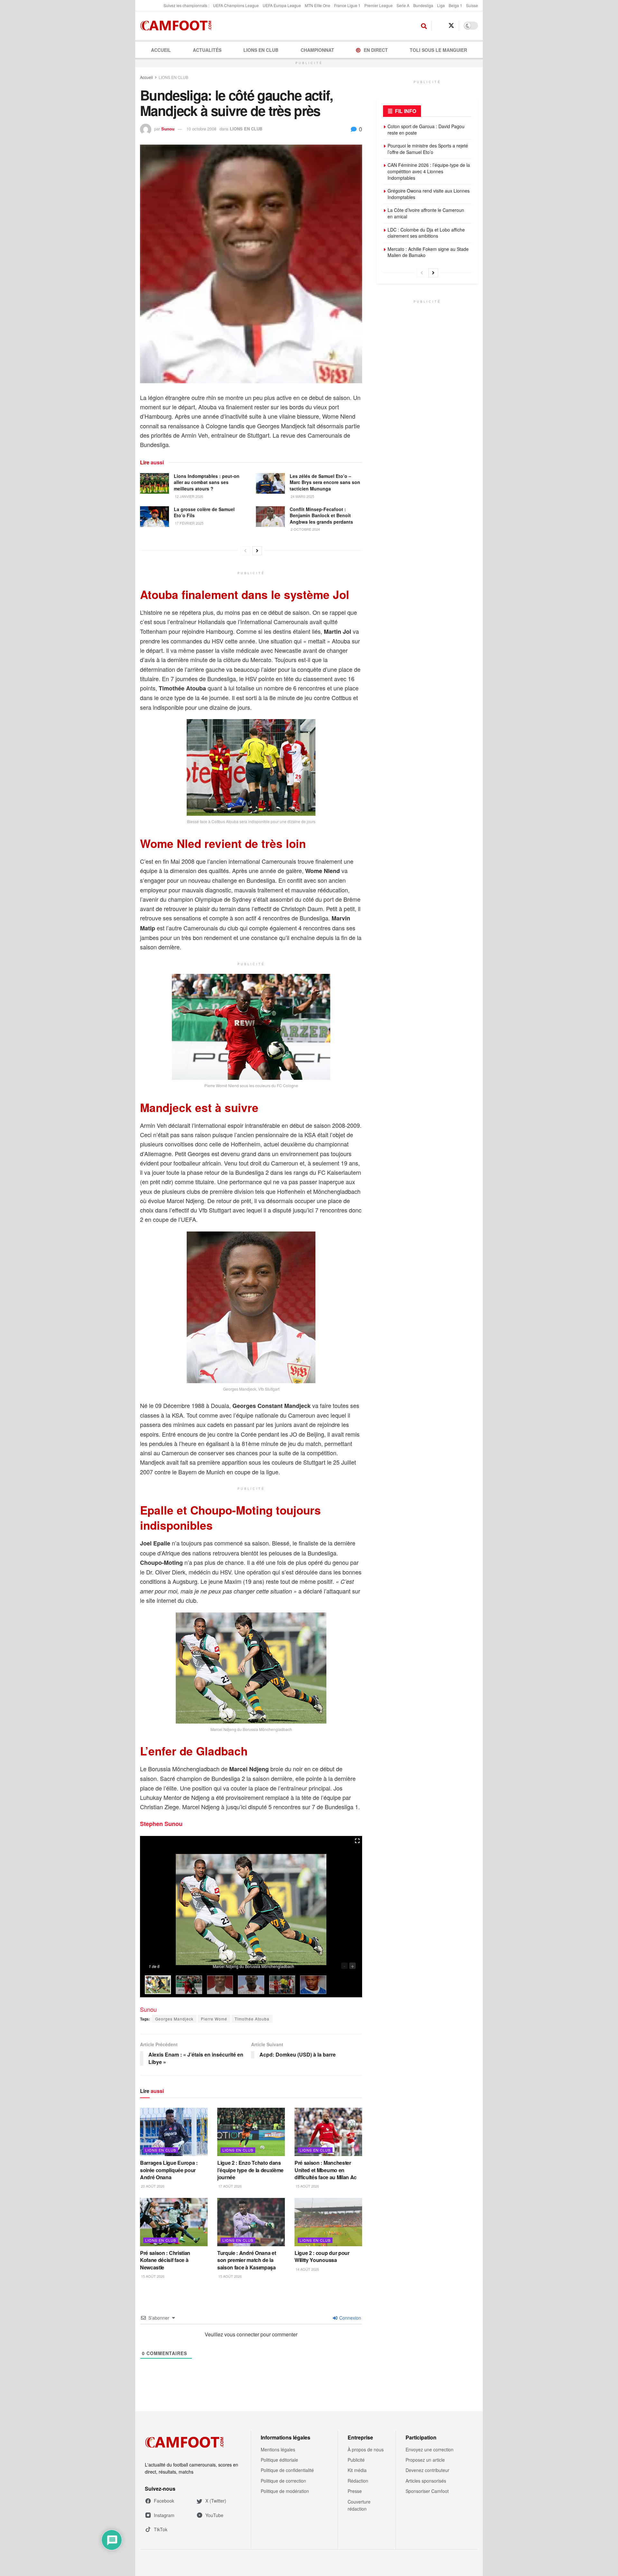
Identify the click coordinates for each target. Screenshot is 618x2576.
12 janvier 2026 (188, 496)
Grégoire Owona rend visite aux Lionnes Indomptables (429, 194)
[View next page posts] (257, 551)
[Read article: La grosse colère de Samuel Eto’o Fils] (154, 517)
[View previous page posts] (245, 551)
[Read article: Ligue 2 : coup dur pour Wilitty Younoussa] (328, 2222)
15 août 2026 (307, 2186)
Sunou (168, 129)
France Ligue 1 (347, 5)
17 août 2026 (229, 2186)
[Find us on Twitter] (451, 26)
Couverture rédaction (359, 2505)
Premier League (379, 5)
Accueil (161, 50)
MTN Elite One (318, 5)
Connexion (350, 2318)
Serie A (403, 5)
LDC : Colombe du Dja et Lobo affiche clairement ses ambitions (426, 233)
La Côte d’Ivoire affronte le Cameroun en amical (426, 213)
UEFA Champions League (236, 5)
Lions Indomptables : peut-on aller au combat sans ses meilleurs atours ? (207, 482)
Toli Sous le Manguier (438, 50)
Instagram (164, 2515)
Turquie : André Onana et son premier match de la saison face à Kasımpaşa (247, 2260)
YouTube (214, 2515)
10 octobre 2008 (201, 129)
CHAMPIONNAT (317, 50)
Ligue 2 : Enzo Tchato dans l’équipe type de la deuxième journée (250, 2170)
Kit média (357, 2470)
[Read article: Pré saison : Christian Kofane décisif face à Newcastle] (174, 2222)
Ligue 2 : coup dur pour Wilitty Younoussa (322, 2256)
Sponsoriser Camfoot (427, 2491)
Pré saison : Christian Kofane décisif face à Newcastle (165, 2260)
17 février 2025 (189, 523)
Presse (355, 2491)
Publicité (356, 2460)
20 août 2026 (152, 2186)
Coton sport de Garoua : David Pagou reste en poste (426, 129)
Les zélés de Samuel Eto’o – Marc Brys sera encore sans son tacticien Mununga (325, 482)
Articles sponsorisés (426, 2481)
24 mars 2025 (302, 496)
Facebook (164, 2501)
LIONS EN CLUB (261, 50)
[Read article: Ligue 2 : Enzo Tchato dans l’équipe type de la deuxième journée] (251, 2132)
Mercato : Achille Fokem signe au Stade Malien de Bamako (428, 252)
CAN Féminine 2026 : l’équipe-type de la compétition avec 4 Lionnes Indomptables (429, 171)
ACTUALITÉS (207, 50)
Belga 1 (455, 5)
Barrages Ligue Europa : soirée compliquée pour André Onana (169, 2170)
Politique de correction (283, 2481)
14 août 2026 (307, 2269)
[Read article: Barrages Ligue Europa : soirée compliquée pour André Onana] (174, 2132)
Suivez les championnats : (186, 5)
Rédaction (358, 2481)
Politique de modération (285, 2491)
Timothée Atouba (252, 2019)
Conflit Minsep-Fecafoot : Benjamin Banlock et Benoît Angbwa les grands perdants (321, 515)
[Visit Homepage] (178, 26)
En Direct (376, 50)
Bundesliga (423, 5)
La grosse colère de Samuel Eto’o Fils (204, 512)
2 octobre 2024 (305, 529)
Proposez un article (425, 2460)
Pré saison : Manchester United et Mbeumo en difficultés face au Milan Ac (326, 2170)
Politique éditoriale (279, 2460)
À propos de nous (366, 2449)
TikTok (161, 2529)
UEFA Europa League (282, 5)
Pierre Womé (214, 2019)
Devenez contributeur (427, 2470)
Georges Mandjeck (174, 2019)
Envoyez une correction (430, 2449)
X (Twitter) (216, 2501)
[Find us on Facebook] (439, 26)
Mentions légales (278, 2449)
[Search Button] (424, 26)
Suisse (472, 5)
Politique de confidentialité (287, 2470)
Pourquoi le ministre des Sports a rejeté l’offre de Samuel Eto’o (428, 149)
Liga (441, 5)
